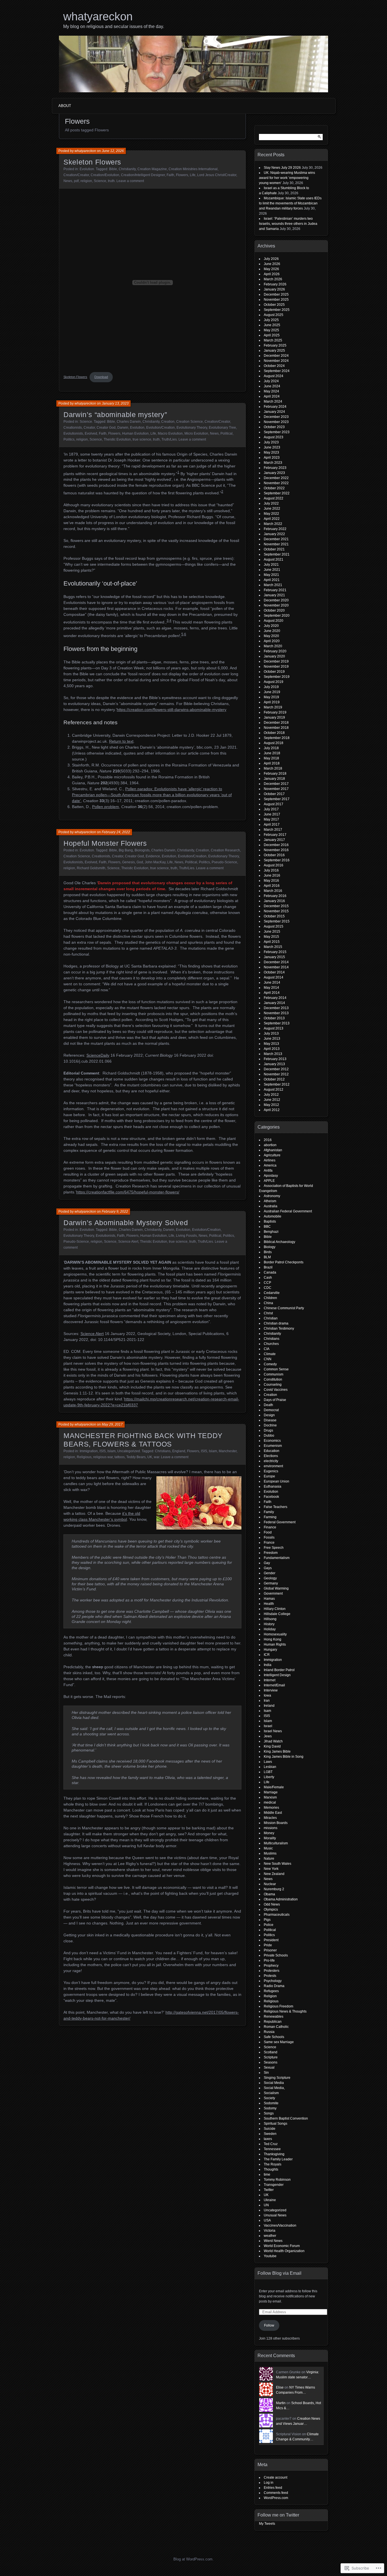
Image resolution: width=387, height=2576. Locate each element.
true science (142, 439)
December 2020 (276, 600)
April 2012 (272, 1110)
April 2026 (272, 274)
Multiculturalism (276, 1843)
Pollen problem (106, 807)
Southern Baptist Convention (286, 2118)
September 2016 (277, 860)
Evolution (87, 169)
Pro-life (269, 1960)
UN (266, 2205)
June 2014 (272, 982)
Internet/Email (274, 1685)
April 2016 (272, 886)
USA (267, 2220)
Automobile (273, 1216)
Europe (269, 1476)
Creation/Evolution (105, 175)
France (269, 1543)
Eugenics (271, 1471)
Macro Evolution (170, 433)
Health (269, 1604)
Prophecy (271, 1966)
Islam (111, 1451)
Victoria (270, 2231)
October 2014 (274, 972)
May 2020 (271, 636)
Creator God (106, 428)
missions (271, 1828)
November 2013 (276, 1013)
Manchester (228, 1451)
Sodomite (271, 2103)
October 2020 (274, 610)
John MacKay (155, 862)
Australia (271, 1206)
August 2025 (274, 315)
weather (270, 2236)
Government (273, 1594)
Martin (281, 2403)
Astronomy (272, 1196)
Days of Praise (275, 1400)
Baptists (270, 1221)
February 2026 (275, 284)
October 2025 (274, 305)
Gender (270, 1573)
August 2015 (274, 926)
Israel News (273, 1731)
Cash (268, 1278)
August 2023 (274, 437)
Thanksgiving (274, 2154)
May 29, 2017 (112, 1424)
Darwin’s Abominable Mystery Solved (126, 1223)
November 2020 (276, 605)
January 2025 (274, 351)
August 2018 (274, 743)
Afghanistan (273, 1150)
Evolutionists (73, 433)
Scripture (271, 2057)
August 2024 (274, 376)
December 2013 (276, 1008)
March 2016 (273, 891)
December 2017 (276, 784)
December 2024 (276, 356)
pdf (76, 181)
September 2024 (277, 371)
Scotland (271, 2052)
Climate (270, 1354)
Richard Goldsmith (91, 868)
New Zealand (274, 1874)
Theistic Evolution (117, 439)
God (140, 862)
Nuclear (270, 1884)
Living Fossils (186, 1236)
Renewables (274, 2017)
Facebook (271, 1497)
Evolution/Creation (160, 428)
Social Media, (274, 2088)
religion (86, 181)
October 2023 (274, 427)
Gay (267, 1563)
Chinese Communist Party (284, 1308)
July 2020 (271, 626)
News (68, 181)
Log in (269, 2483)
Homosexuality (275, 1634)
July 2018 (271, 748)
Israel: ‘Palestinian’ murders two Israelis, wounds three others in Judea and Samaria (288, 224)
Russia (269, 2032)
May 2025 (271, 330)
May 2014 (271, 988)
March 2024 (273, 401)
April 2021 (272, 580)
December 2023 (276, 417)
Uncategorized (129, 1451)
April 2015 (272, 942)
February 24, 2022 (116, 832)
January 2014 (274, 1003)
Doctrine (270, 1425)
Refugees (271, 1991)
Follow (269, 2325)
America (270, 1165)
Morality (270, 1838)
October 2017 (274, 794)
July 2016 (271, 870)
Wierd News (273, 2241)
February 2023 (275, 468)
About (65, 106)
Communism (274, 1374)
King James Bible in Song (284, 1757)
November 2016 (276, 850)
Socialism (271, 2093)
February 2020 (275, 651)
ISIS (103, 1451)
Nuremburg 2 (274, 1889)
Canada (270, 1272)
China (268, 1303)
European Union (277, 1481)
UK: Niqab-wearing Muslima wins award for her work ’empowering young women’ (287, 178)
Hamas (269, 1599)
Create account (276, 2477)
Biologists (142, 850)
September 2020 (277, 616)
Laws (268, 1762)
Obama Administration (281, 1899)
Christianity (127, 169)
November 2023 (276, 422)
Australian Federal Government (288, 1211)
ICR (267, 1655)
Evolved (91, 433)
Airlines (270, 1160)
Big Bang (126, 850)
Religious (84, 1457)
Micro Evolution (196, 433)
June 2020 (272, 631)
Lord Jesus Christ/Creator (217, 175)
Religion (270, 1996)
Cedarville (272, 1293)
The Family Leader (278, 2159)
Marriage (271, 1792)
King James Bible (277, 1751)
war (157, 1457)
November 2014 (276, 967)
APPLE (269, 1181)
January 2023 (274, 473)
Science (100, 181)
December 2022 (276, 478)
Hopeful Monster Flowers (105, 843)
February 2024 (275, 407)
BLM (267, 1257)
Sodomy (270, 2108)
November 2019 (276, 667)
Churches (271, 1344)
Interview (271, 1690)
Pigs (267, 1920)
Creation (168, 422)
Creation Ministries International (193, 169)
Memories (271, 1808)
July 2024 (271, 381)
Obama (269, 1894)
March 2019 (273, 707)
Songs (269, 2113)
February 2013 (275, 1059)
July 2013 (271, 1033)
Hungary (270, 1650)
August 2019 (274, 682)
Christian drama (276, 1323)
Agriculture (272, 1155)
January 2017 (274, 840)
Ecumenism (273, 1446)
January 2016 (274, 901)
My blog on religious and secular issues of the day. (114, 26)
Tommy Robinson (277, 2180)
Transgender (274, 2185)
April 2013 (272, 1049)
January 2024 (274, 412)
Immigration (89, 1451)
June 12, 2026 (113, 151)
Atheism (270, 1201)
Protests (270, 1976)
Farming (270, 1517)
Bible (113, 169)
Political (227, 433)
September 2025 (277, 310)
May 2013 (271, 1044)
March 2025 (273, 340)
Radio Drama (274, 1986)
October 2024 (274, 366)
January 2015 (274, 957)
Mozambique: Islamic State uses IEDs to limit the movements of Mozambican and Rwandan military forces (290, 203)
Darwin (123, 428)
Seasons (271, 2062)
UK (150, 1457)
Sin (266, 2073)
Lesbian (270, 1767)
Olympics (271, 1909)
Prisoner (270, 1950)
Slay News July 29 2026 (282, 168)
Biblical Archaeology (279, 1242)
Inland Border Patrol (279, 1670)
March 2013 (273, 1054)
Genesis (128, 862)
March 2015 (273, 947)
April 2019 (272, 702)
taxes (268, 2139)
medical (270, 1802)
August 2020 (274, 621)
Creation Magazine (152, 169)
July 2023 (271, 442)
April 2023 (272, 458)
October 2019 (274, 672)
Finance (270, 1527)
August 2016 (274, 865)
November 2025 (276, 300)
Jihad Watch (273, 1741)
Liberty (269, 1777)
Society (269, 2098)
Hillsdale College (277, 1614)
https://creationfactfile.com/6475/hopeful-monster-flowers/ (128, 1192)
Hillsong (270, 1619)
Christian (271, 1318)
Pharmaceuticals (277, 1915)
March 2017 (273, 830)
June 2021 (272, 570)
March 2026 (273, 279)
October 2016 (274, 855)
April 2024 (272, 396)
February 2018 (275, 774)
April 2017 (272, 825)
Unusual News (275, 2215)
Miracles (270, 1818)
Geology (270, 1578)
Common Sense (276, 1369)
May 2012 (271, 1105)
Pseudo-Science (224, 862)
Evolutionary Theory (192, 428)
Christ (268, 1313)
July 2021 (271, 565)
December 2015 (276, 906)
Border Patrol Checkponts (284, 1262)
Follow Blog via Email (279, 2273)
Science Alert (128, 1242)
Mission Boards (276, 1823)
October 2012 (274, 1079)
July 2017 (271, 809)
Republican (273, 2022)
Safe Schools (274, 2037)
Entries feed (273, 2488)
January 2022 (274, 534)
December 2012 (276, 1069)
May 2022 (271, 514)
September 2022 (277, 493)
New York (271, 1869)
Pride (268, 1945)
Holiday (270, 1629)
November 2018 (276, 728)
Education (272, 1451)
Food (268, 1532)
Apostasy (271, 1176)
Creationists (73, 428)
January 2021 (274, 595)
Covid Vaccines (276, 1390)
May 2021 (271, 575)
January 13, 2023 (115, 403)
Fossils (269, 1537)
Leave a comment (130, 181)
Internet (270, 1680)
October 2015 (274, 916)
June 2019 (272, 692)
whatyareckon (98, 16)
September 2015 (277, 921)
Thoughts (271, 2169)
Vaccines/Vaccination (280, 2225)
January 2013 (274, 1064)
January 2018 (274, 779)
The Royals (273, 2164)
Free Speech (274, 1548)
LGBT (268, 1772)
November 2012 (276, 1074)
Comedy (270, 1364)
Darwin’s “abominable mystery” (115, 415)
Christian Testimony (279, 1328)
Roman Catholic (276, 2027)
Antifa (268, 1170)
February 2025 (275, 345)
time (267, 2175)
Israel (268, 1726)
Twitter (269, 2190)
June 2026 (272, 264)
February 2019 (275, 712)
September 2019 (277, 677)
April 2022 (272, 519)
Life (193, 175)
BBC (267, 1227)
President (271, 1940)
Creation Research (225, 850)
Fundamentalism (277, 1558)
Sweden (270, 2134)
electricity (271, 1461)
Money (269, 1833)
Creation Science (190, 422)
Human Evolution (135, 433)
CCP (267, 1283)
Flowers (182, 175)
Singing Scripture (277, 2078)
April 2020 (272, 641)
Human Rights (275, 1644)
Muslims (270, 1853)
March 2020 (273, 646)
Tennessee (272, 2149)
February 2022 (275, 529)
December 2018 (276, 723)
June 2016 (272, 875)
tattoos (120, 1457)
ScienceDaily (98, 1055)
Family (269, 1512)
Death (268, 1405)
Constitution (273, 1379)
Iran (267, 1701)
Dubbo (269, 1436)
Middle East (273, 1813)
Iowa (267, 1695)
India (268, 1665)
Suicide (270, 2129)
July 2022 (271, 503)
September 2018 (277, 738)
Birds (268, 1252)
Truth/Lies (169, 439)
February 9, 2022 (115, 1212)
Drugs (268, 1430)
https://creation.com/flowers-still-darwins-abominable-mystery (172, 710)
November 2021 (276, 544)
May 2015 (271, 937)
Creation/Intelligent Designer (143, 175)
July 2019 (271, 687)
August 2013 (274, 1028)
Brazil (268, 1267)
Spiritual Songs (276, 2124)
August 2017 (274, 804)
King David (272, 1746)
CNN (268, 1359)
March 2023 (273, 463)
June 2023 (272, 447)
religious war (103, 1457)
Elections (271, 1456)
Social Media (274, 2083)
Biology (270, 1247)
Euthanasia (273, 1486)
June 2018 (272, 753)
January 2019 (274, 717)
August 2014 (274, 977)
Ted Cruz (271, 2144)
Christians (163, 1451)
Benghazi (271, 1232)
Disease (270, 1420)
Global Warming (276, 1588)
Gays (268, 1568)
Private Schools (276, 1955)
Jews (268, 1736)
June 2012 (272, 1100)
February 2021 (275, 590)
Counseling (273, 1385)
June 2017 (272, 814)
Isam (267, 1711)
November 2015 (276, 911)
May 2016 (271, 881)
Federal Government (280, 1522)
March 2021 (273, 585)
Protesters (272, 1971)
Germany (271, 1583)
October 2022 (274, 488)
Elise (280, 2387)
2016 (268, 1140)
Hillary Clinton (275, 1609)
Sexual (269, 2067)
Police (269, 1925)
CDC (268, 1288)
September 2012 (277, 1084)
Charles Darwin (129, 422)
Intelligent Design (277, 1675)
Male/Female (274, 1787)
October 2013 (274, 1018)
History (269, 1624)
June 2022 (272, 509)
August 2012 (274, 1090)
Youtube (270, 2256)
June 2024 (272, 386)
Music (268, 1848)
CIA (267, 1349)
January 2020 (274, 656)
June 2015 (272, 932)
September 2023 (277, 432)
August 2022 (274, 498)
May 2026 (271, 269)
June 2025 (272, 325)
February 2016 (275, 896)
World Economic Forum (282, 2246)
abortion (270, 1145)
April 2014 (272, 993)
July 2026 (271, 259)
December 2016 (276, 845)
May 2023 (271, 452)
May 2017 (271, 819)
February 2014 (275, 998)
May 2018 (271, 758)
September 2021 (277, 554)
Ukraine (270, 2200)
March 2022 (273, 524)
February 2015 (275, 952)
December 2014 (276, 962)
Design (269, 1415)
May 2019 (271, 697)
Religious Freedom (278, 2006)
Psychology (273, 1981)
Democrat (271, 1410)
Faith (170, 175)
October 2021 (274, 549)
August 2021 (274, 559)
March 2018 (273, 768)
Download (101, 377)
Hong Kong (273, 1639)
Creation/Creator (76, 175)
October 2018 (274, 733)
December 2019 (276, 661)
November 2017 (276, 789)
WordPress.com (276, 2498)
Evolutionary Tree (222, 428)
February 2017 (275, 835)
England (179, 1451)
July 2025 (271, 320)
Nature (269, 1859)
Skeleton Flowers (92, 162)
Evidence (153, 856)
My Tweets (267, 2524)
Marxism (270, 1797)
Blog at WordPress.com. (193, 2559)
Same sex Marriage (279, 2042)
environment (273, 1466)
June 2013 (272, 1039)
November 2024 (276, 361)
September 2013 (277, 1023)
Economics (272, 1441)
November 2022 (276, 483)
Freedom (271, 1553)
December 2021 (276, 539)
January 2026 (274, 289)
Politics (69, 439)
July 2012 (271, 1095)
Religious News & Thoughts (285, 2011)
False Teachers (276, 1507)
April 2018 (272, 763)
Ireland (269, 1706)
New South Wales (278, 1864)
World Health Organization (284, 2251)
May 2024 (271, 391)
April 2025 (272, 335)
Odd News (272, 1904)
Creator (89, 428)
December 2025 (276, 294)
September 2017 (277, 799)
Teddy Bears (136, 1457)
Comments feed (276, 2493)
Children (270, 1298)
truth (111, 181)
